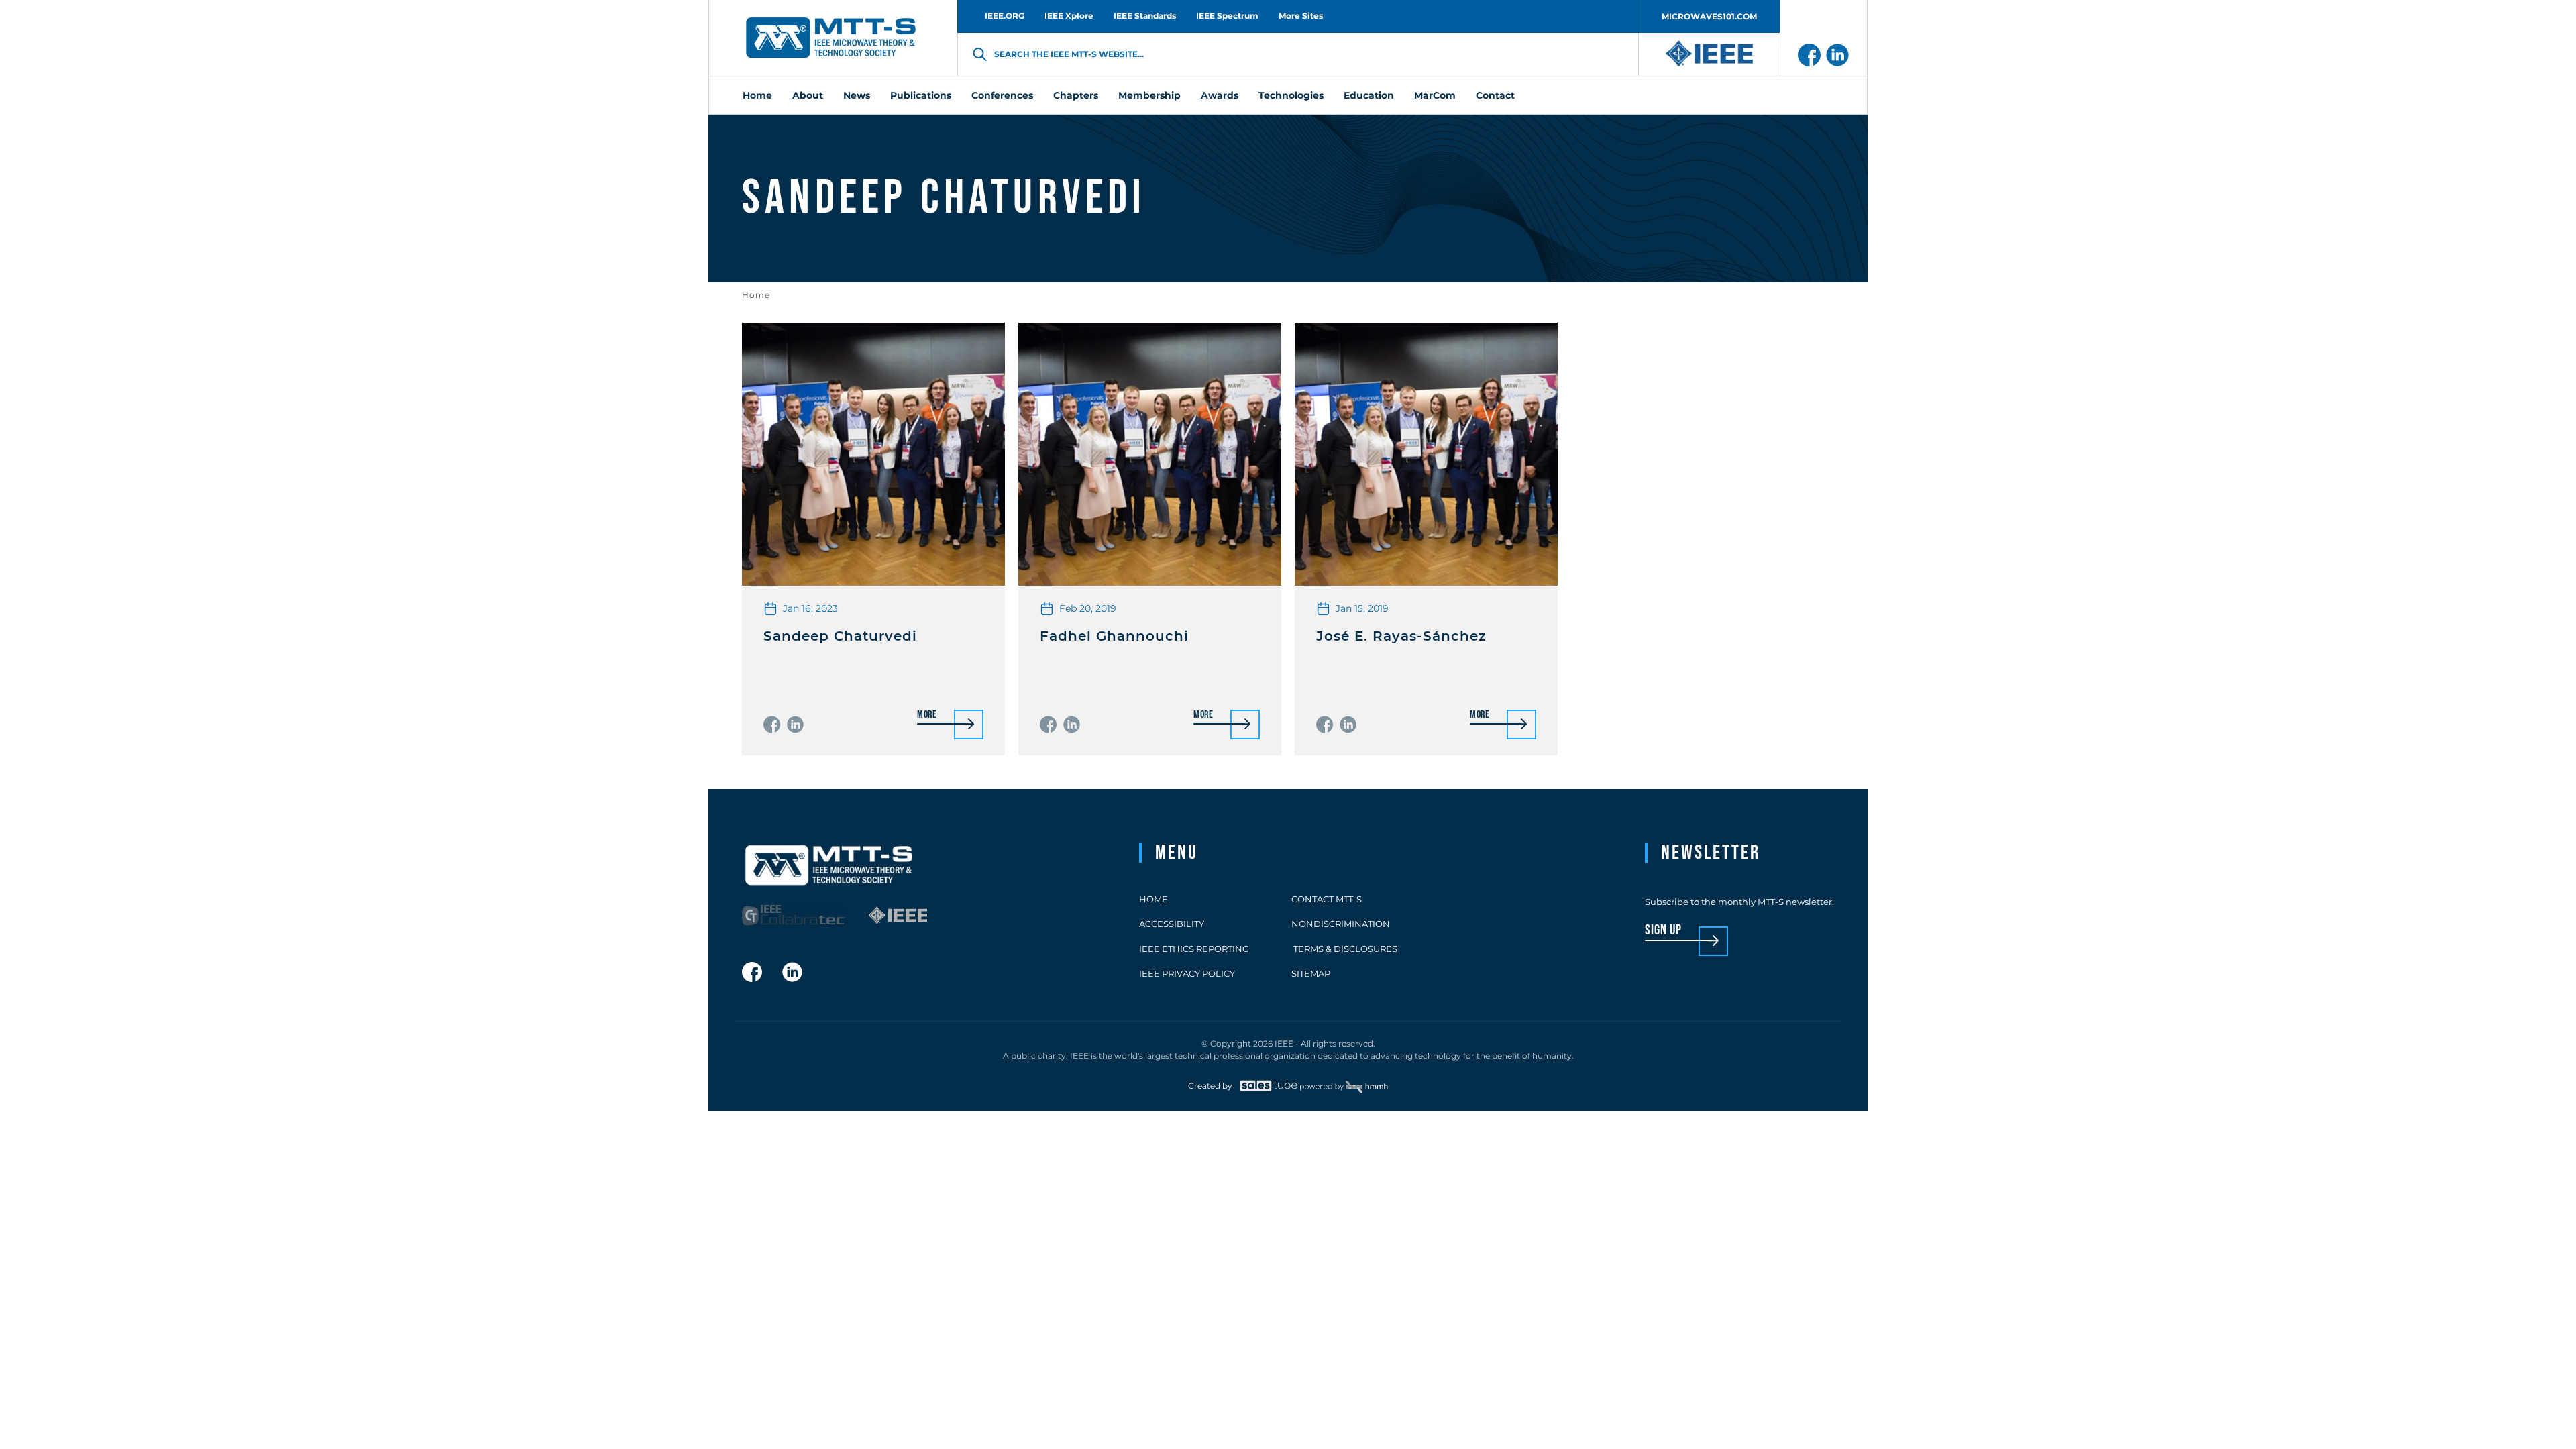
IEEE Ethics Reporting (1194, 949)
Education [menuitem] (1369, 95)
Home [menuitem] (757, 95)
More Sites (1301, 16)
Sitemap (1311, 973)
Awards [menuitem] (1220, 95)
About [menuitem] (808, 95)
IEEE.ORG (1005, 16)
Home (756, 295)
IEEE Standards (1145, 16)
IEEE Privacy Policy (1187, 973)
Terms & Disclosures (1344, 949)
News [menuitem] (857, 95)
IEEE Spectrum (1227, 16)
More (927, 715)
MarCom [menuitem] (1435, 95)
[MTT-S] (831, 38)
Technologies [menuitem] (1291, 95)
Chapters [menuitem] (1076, 95)
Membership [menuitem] (1149, 95)
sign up (1663, 931)
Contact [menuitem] (1495, 95)
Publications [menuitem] (921, 95)
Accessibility (1172, 924)
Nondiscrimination (1341, 924)
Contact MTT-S (1327, 899)
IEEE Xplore (1069, 16)
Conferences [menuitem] (1002, 95)
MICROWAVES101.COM (1709, 16)
